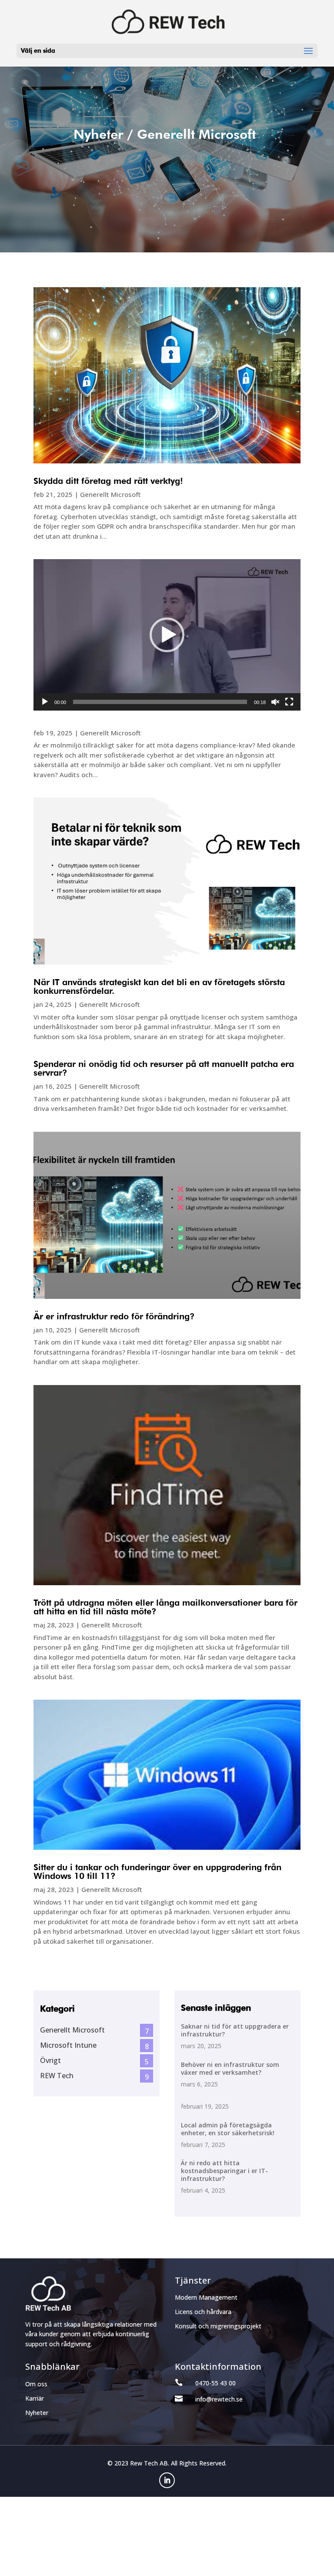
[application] (167, 635)
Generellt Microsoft (110, 494)
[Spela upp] (45, 702)
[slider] (160, 702)
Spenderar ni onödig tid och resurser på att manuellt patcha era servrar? (164, 1068)
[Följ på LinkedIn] (167, 2480)
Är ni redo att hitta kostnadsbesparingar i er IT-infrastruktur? (224, 2171)
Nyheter (37, 2413)
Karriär (35, 2398)
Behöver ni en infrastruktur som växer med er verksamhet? (230, 2068)
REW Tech (57, 2076)
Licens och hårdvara (203, 2312)
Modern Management (206, 2297)
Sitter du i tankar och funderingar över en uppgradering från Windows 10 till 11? (157, 1872)
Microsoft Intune (68, 2045)
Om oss (36, 2384)
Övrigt (50, 2060)
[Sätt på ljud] (275, 702)
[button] (167, 635)
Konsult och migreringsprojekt (218, 2326)
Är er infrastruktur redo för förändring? (114, 1316)
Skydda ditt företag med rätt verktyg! (108, 481)
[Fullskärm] (289, 702)
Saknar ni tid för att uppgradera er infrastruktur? (235, 2030)
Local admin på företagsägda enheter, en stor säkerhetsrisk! (228, 2129)
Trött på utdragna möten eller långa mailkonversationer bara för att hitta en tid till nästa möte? (165, 1607)
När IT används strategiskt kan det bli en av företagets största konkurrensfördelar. (159, 986)
